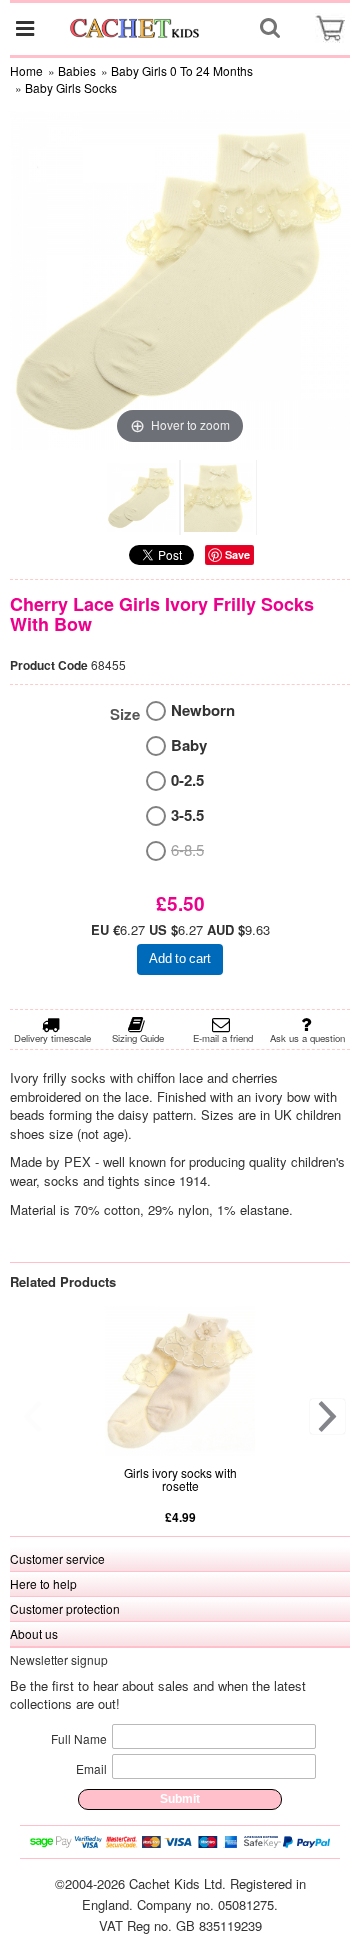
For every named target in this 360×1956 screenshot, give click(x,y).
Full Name (79, 1738)
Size (125, 714)
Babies (77, 70)
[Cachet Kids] (135, 28)
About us (34, 1633)
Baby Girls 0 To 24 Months (182, 70)
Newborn (203, 710)
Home (26, 70)
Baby (189, 745)
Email (91, 1768)
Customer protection (65, 1608)
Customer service (57, 1558)
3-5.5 (187, 815)
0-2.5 (187, 780)
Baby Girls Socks (71, 87)
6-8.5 (187, 849)
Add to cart (180, 958)
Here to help (43, 1583)
